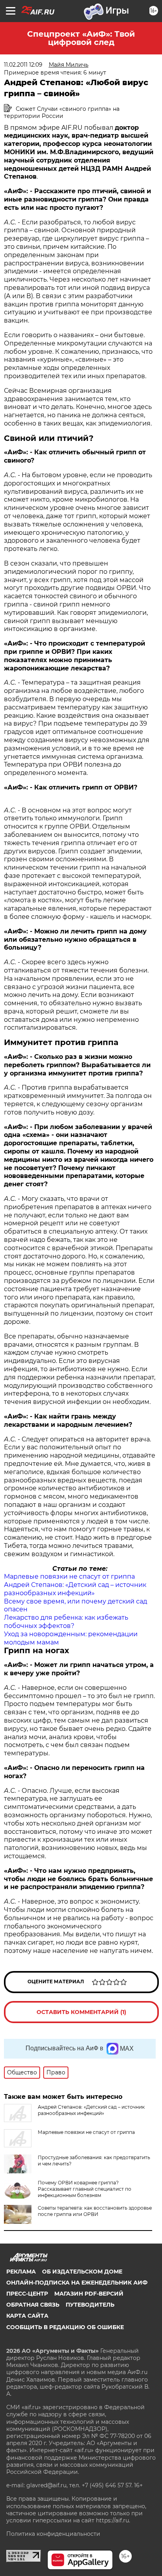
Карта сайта (27, 2316)
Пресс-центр (27, 2294)
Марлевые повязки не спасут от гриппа (69, 1576)
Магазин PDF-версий (89, 2294)
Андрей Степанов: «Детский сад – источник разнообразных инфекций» (75, 1589)
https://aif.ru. (113, 2520)
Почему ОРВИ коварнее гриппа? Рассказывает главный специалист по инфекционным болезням (85, 2189)
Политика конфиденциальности (53, 2534)
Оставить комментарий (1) (81, 2012)
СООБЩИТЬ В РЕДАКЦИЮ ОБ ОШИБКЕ (65, 2327)
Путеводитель (90, 2305)
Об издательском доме (82, 2272)
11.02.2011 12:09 (23, 65)
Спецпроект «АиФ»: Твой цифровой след (81, 38)
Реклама (21, 2272)
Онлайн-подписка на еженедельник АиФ (77, 2283)
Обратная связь (33, 2305)
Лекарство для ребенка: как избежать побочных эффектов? (66, 1622)
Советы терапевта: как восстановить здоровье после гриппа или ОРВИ (95, 2211)
